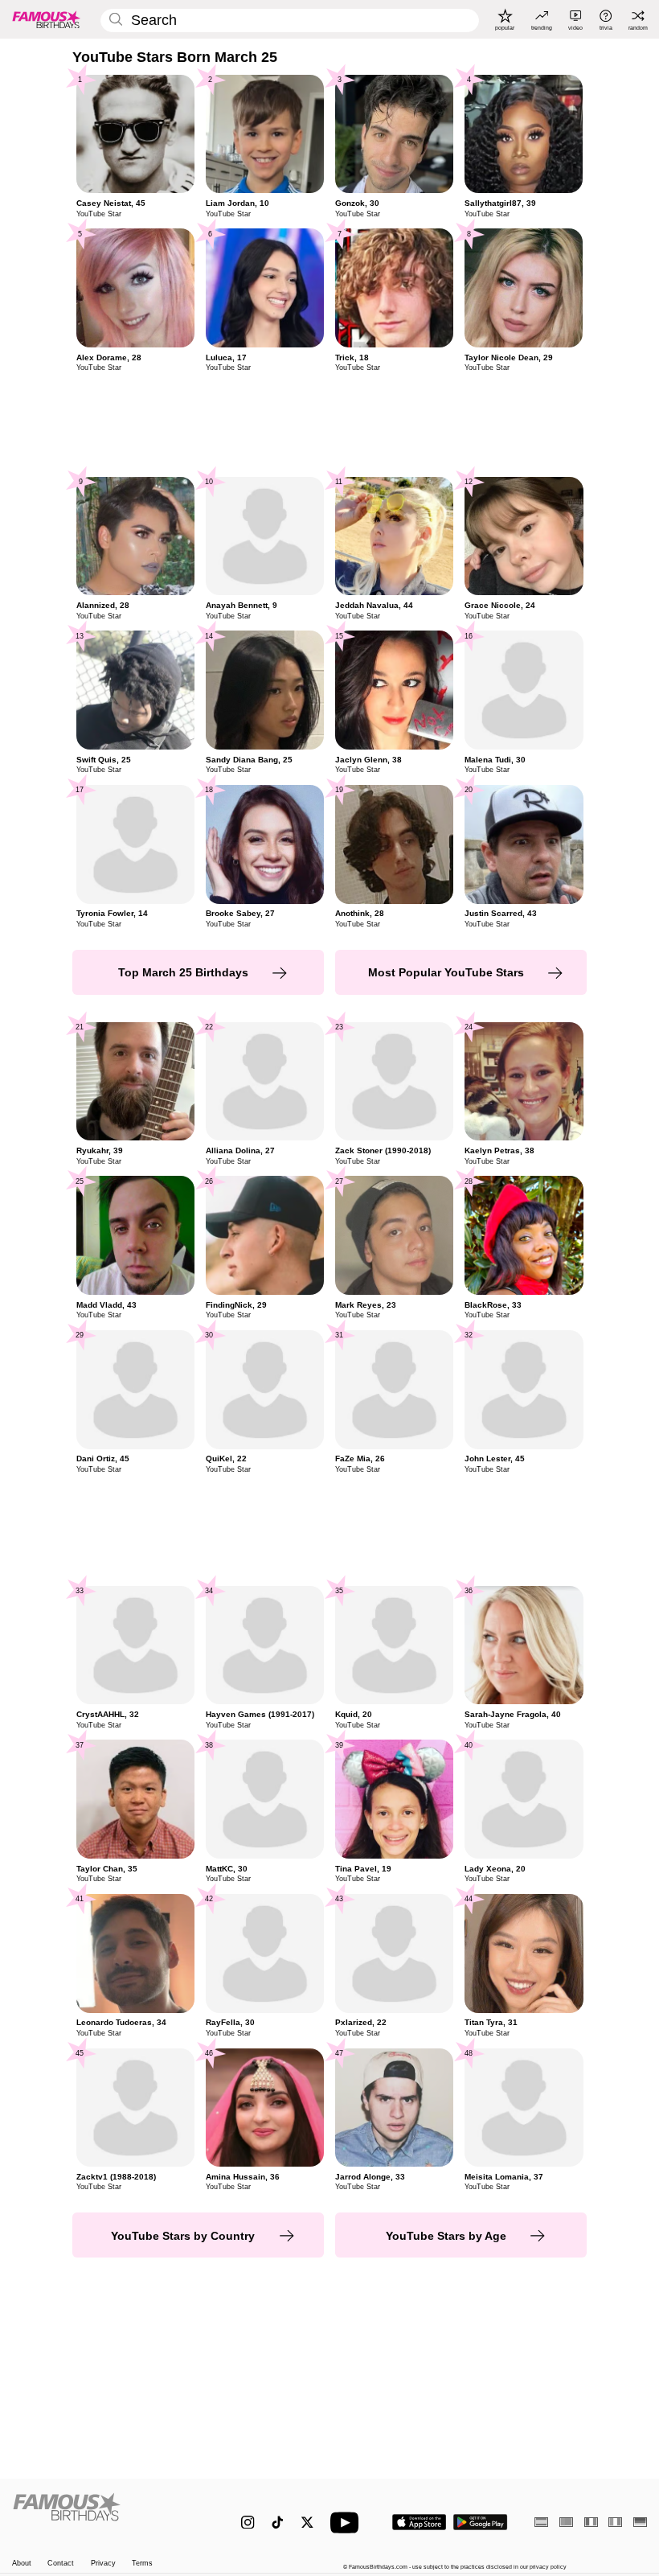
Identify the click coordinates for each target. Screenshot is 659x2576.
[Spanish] (541, 2522)
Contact (61, 2563)
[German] (640, 2522)
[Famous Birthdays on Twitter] (307, 2523)
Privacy (103, 2563)
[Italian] (615, 2522)
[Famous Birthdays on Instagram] (248, 2523)
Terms (142, 2563)
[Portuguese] (566, 2522)
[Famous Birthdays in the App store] (419, 2522)
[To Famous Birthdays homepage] (47, 19)
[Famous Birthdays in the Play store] (481, 2522)
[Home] (108, 2514)
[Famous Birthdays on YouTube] (348, 2523)
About (22, 2563)
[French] (591, 2522)
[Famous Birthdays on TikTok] (278, 2523)
